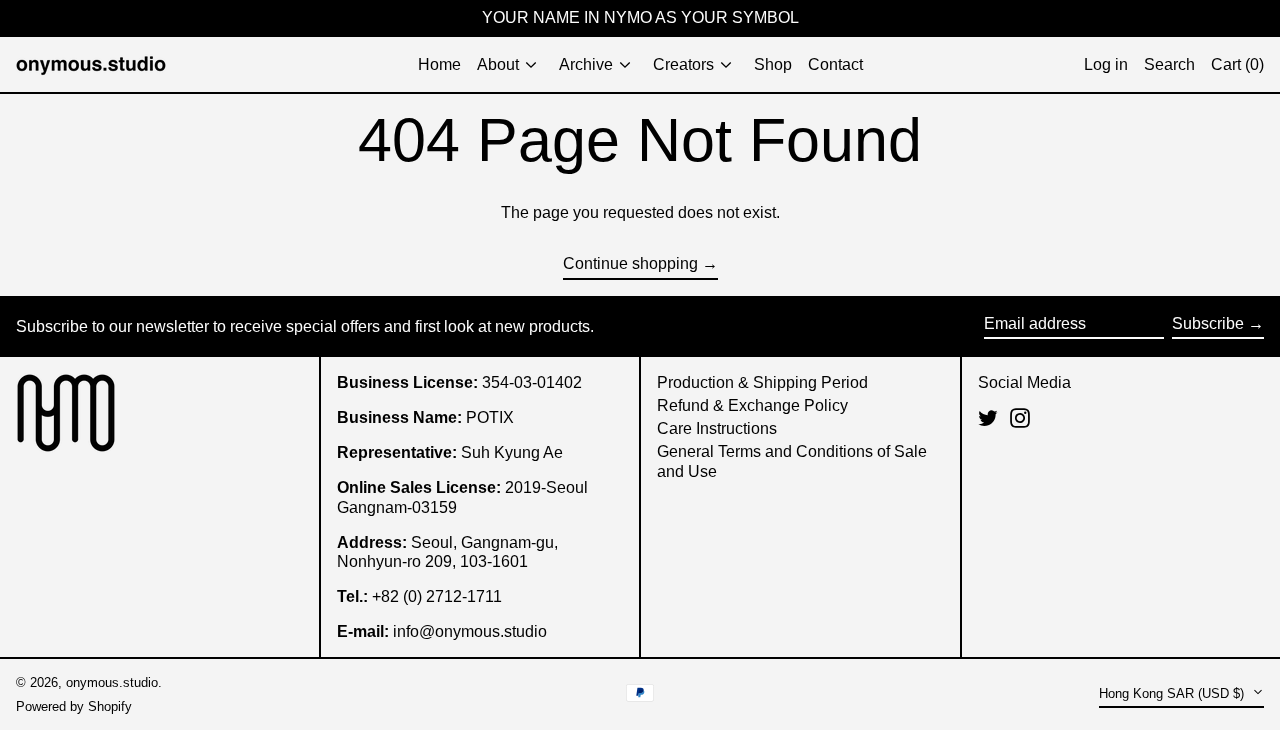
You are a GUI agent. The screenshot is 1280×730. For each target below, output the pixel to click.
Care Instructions (717, 428)
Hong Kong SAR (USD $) (1173, 693)
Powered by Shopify (74, 706)
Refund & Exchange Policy (752, 405)
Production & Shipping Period (762, 382)
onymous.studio (112, 682)
